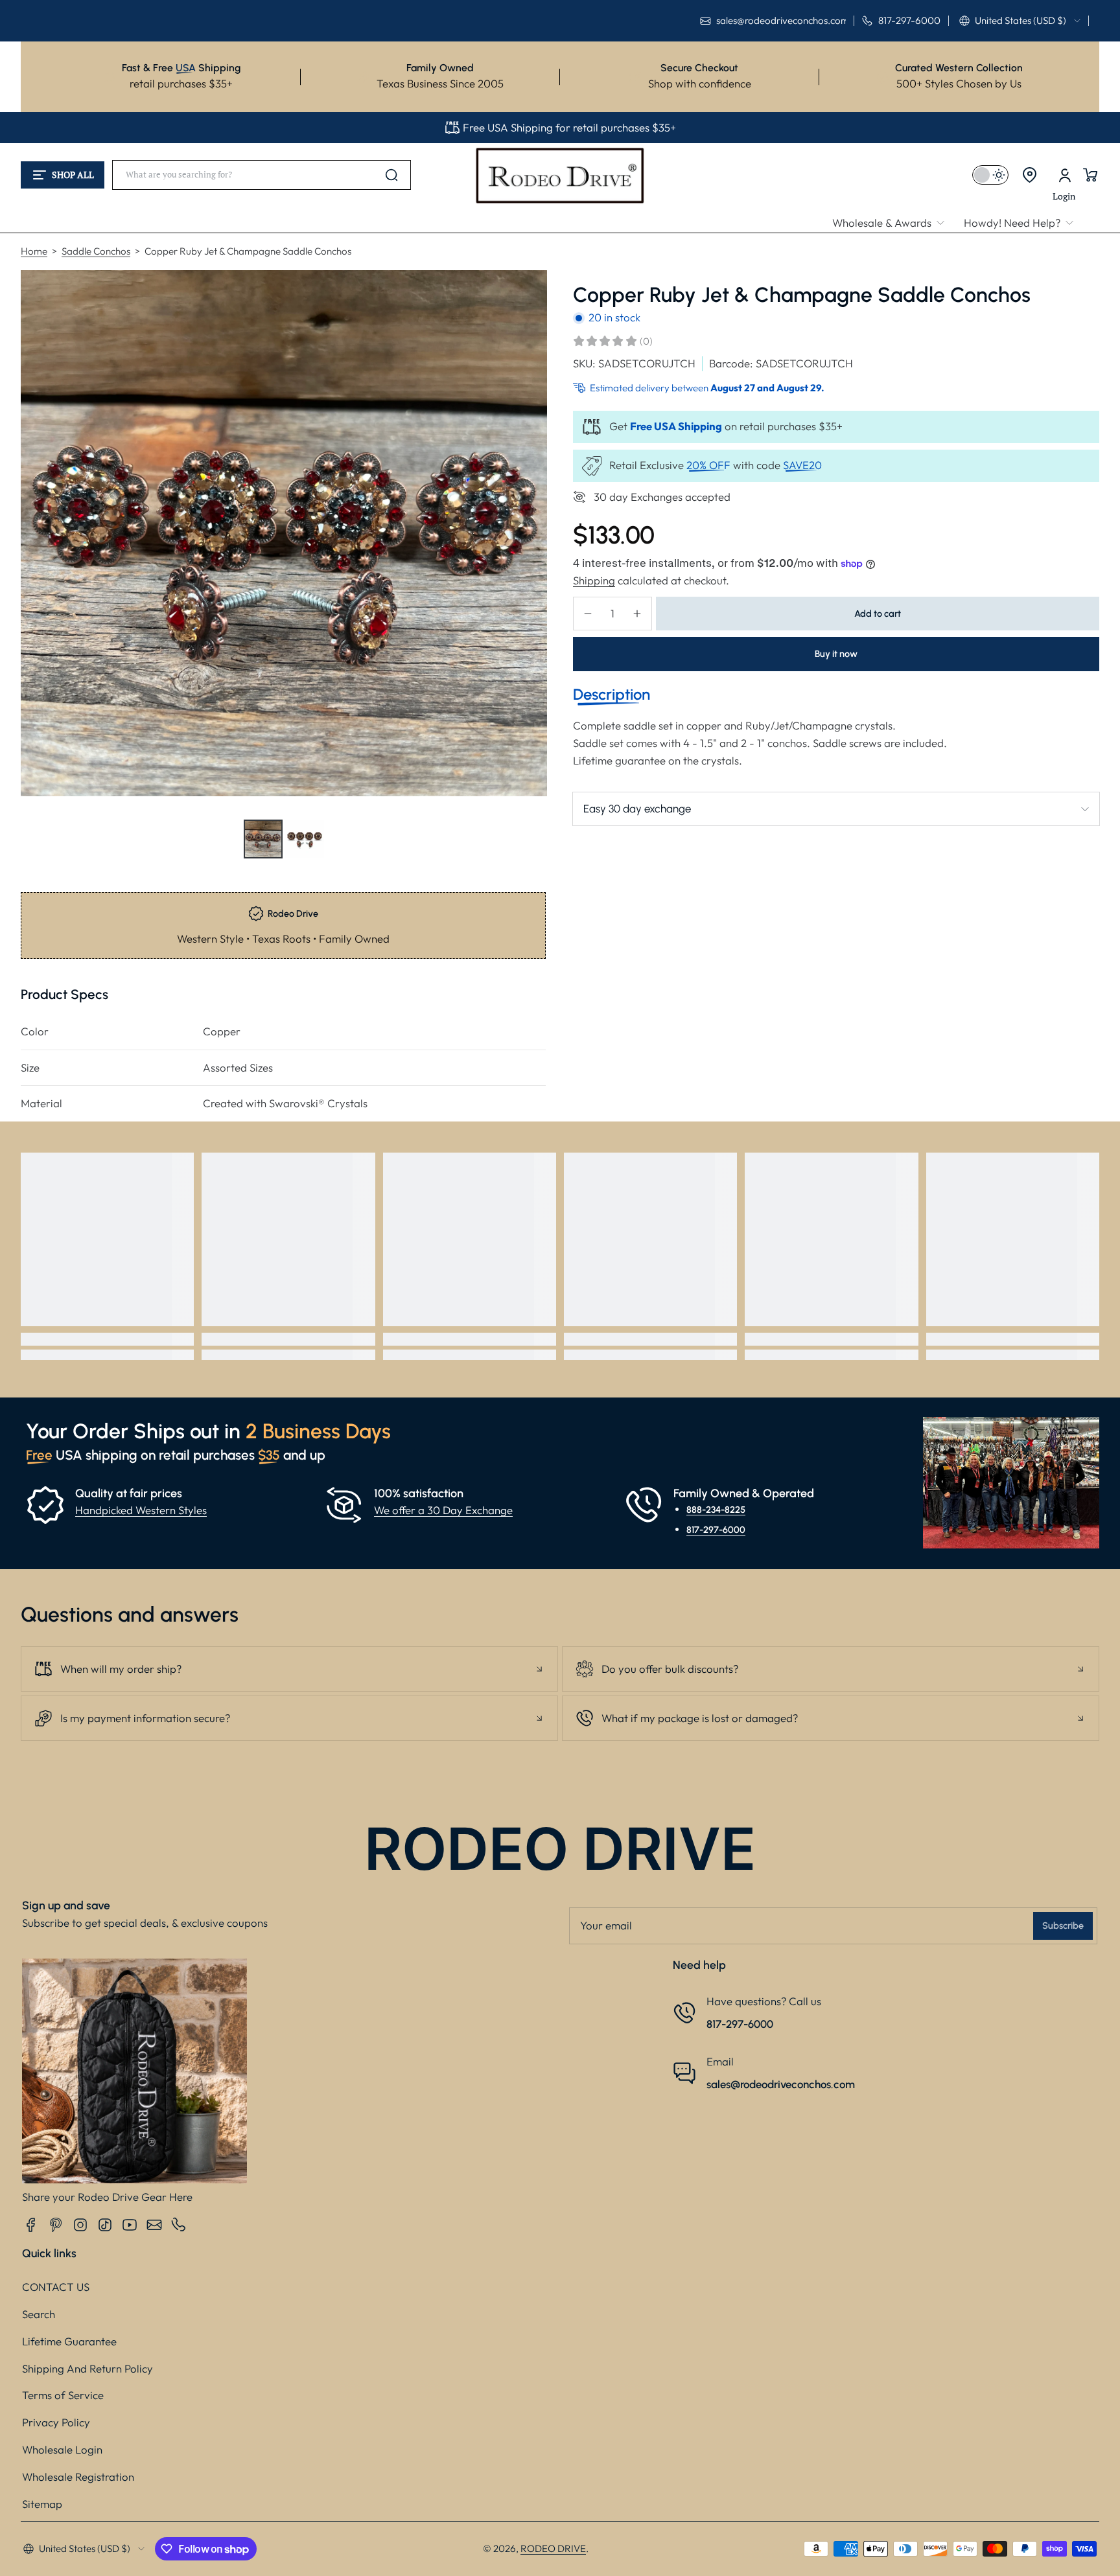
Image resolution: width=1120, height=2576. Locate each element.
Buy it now (836, 654)
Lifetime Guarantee (69, 2341)
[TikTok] (105, 2225)
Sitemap (42, 2504)
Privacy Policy (56, 2422)
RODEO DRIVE (553, 2548)
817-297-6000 (716, 1529)
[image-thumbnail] (263, 839)
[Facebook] (31, 2225)
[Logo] (560, 175)
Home (34, 251)
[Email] (154, 2225)
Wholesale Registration (78, 2477)
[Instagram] (80, 2225)
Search (39, 2314)
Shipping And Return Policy (87, 2368)
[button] (1020, 21)
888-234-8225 (716, 1510)
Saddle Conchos (96, 251)
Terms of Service (63, 2395)
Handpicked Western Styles (141, 1510)
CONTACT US (56, 2287)
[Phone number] (179, 2225)
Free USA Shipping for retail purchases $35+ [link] (569, 127)
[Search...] (391, 175)
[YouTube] (130, 2225)
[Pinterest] (56, 2225)
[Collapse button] (289, 1669)
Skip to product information (46, 870)
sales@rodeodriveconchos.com (781, 2084)
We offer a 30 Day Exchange (443, 1510)
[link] (893, 223)
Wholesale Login (62, 2449)
